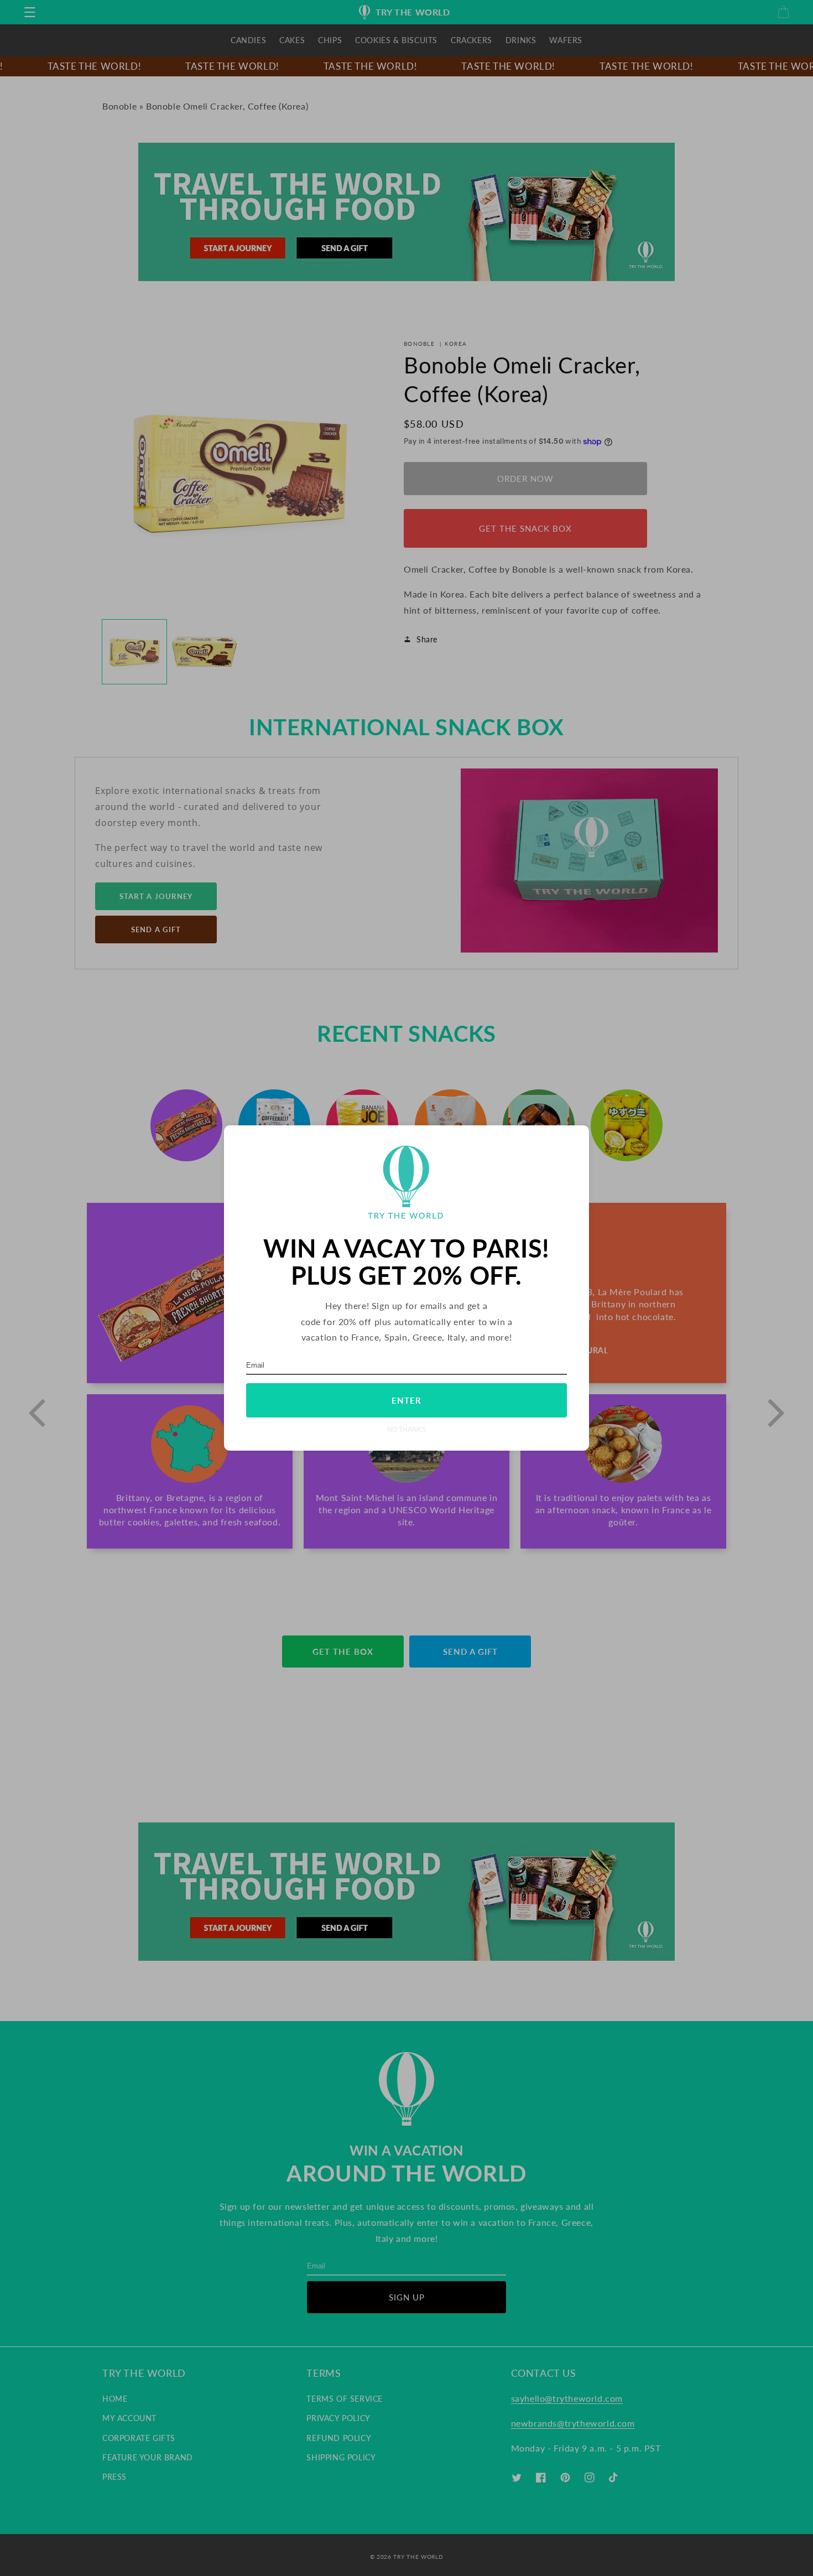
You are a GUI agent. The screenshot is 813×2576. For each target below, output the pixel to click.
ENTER (406, 1400)
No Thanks (406, 1429)
